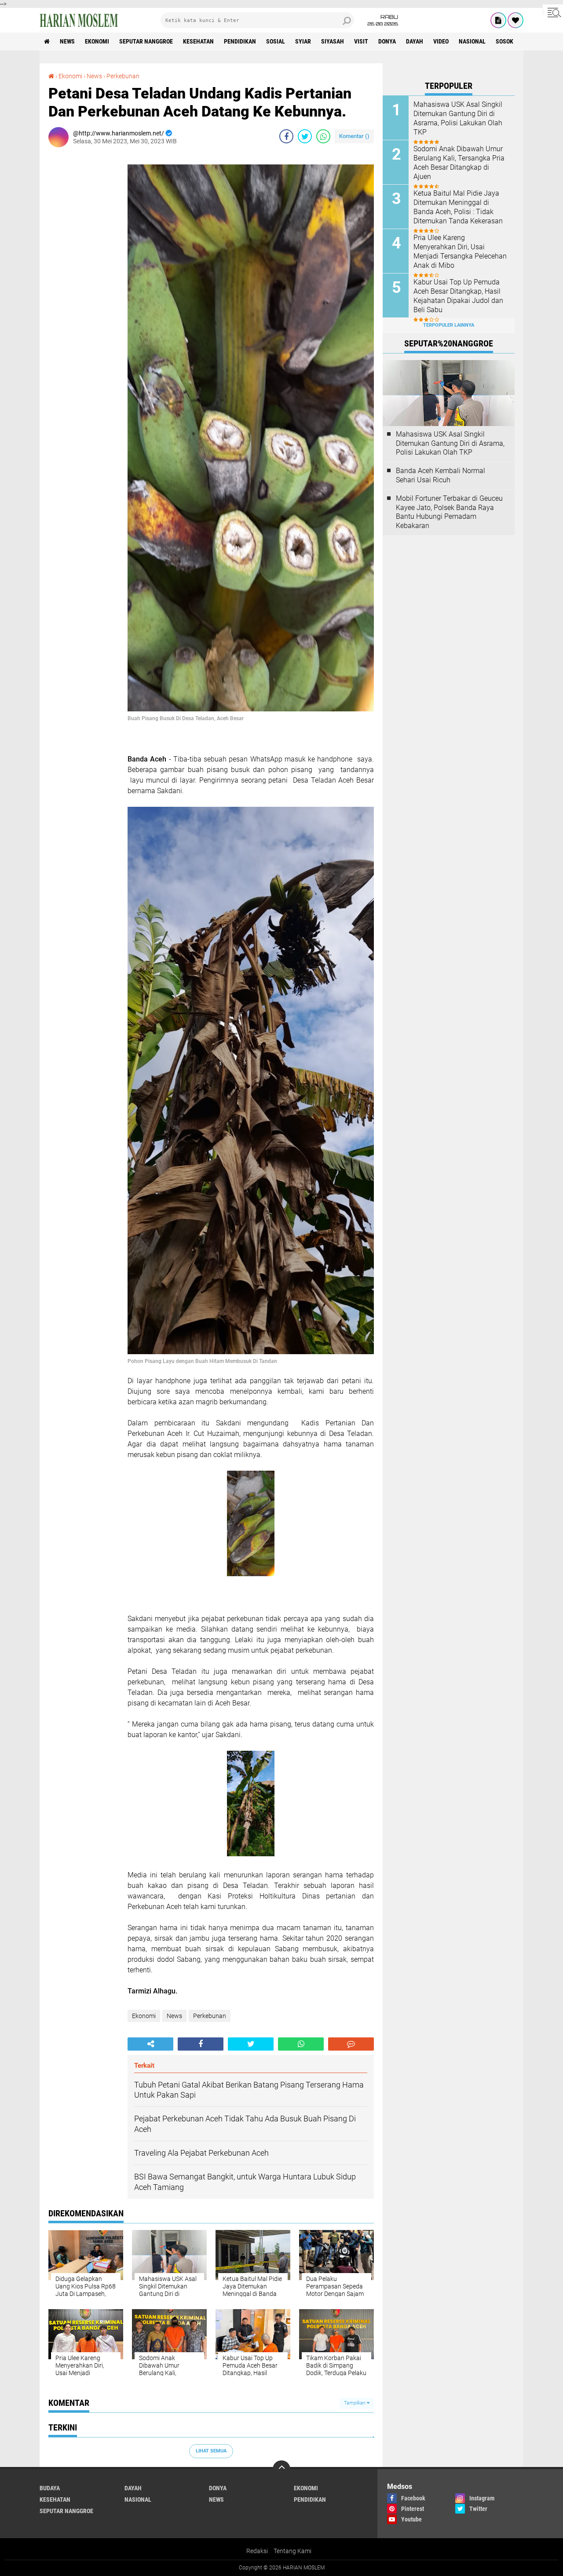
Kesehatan (198, 41)
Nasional (472, 41)
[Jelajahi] (553, 12)
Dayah (415, 41)
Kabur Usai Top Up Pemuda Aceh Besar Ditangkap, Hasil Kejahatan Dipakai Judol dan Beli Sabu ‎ (458, 296)
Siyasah (333, 41)
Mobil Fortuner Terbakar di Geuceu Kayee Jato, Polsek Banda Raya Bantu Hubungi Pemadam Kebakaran (449, 512)
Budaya (50, 2488)
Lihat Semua (211, 2451)
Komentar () (354, 136)
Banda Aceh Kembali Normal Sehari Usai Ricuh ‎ (441, 475)
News (67, 41)
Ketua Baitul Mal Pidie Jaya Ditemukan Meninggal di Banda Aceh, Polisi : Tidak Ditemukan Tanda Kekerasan (458, 207)
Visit (361, 41)
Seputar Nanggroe (146, 41)
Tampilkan (355, 2403)
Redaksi (257, 2551)
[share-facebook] (286, 136)
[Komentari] (351, 2044)
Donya (387, 41)
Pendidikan (240, 41)
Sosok (505, 41)
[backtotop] (281, 2469)
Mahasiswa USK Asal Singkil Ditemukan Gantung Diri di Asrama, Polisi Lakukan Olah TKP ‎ (458, 118)
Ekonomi (97, 41)
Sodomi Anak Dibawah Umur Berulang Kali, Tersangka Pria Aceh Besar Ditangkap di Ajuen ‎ (459, 162)
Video (441, 41)
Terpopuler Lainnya (449, 325)
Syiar (303, 41)
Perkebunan (123, 76)
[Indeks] (498, 20)
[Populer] (515, 20)
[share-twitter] (305, 136)
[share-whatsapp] (323, 136)
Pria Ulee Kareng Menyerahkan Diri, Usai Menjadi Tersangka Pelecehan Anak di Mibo (460, 251)
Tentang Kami (292, 2551)
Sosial (276, 41)
